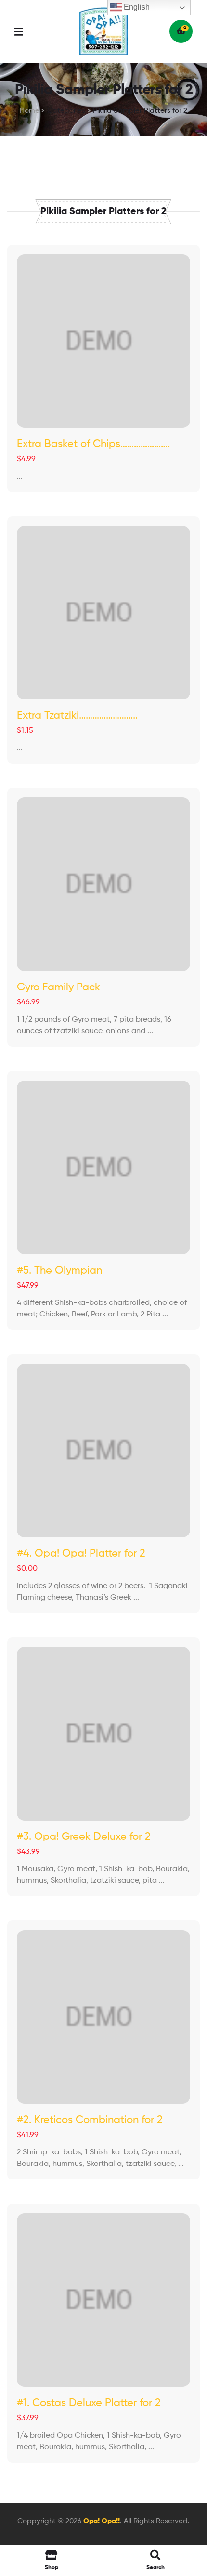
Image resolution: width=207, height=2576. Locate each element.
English (136, 7)
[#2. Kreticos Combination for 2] (103, 2017)
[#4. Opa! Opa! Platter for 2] (103, 1451)
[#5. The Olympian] (103, 1167)
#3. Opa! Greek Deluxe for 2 (84, 1837)
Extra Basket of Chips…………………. (93, 444)
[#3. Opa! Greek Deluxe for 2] (103, 1734)
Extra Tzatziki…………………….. (77, 716)
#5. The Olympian (59, 1271)
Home (30, 111)
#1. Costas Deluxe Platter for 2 (89, 2403)
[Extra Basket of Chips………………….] (103, 341)
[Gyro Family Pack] (103, 884)
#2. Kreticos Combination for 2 (90, 2120)
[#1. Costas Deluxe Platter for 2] (103, 2300)
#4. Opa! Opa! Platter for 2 (81, 1554)
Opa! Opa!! (102, 2521)
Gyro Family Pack (58, 987)
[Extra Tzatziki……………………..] (103, 613)
